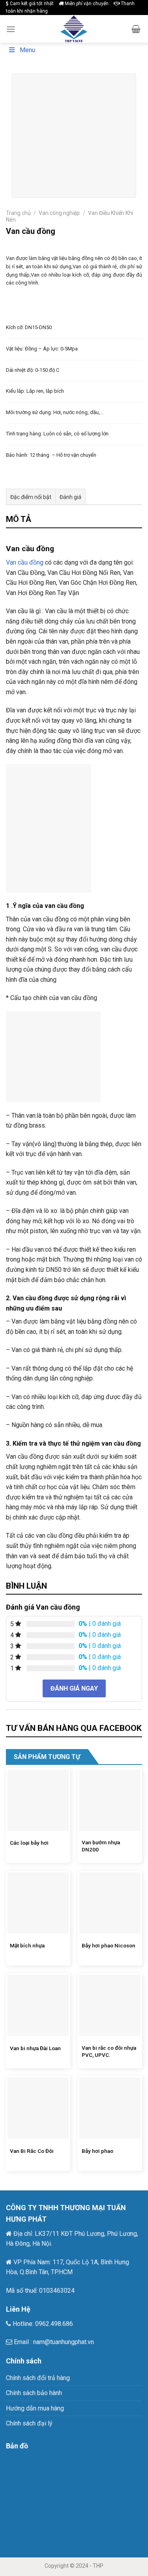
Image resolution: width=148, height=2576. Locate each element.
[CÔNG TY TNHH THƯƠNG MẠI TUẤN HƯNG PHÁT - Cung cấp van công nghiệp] (74, 29)
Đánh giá (70, 497)
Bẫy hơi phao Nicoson (109, 1945)
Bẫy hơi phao (97, 2151)
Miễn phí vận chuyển (86, 4)
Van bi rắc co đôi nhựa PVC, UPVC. (109, 2051)
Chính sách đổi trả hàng (38, 2378)
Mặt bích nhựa (27, 1945)
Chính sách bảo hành (34, 2393)
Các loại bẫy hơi (29, 1843)
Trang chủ (18, 213)
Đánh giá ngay (74, 1688)
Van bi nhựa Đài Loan (35, 2048)
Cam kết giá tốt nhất (31, 4)
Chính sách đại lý (29, 2423)
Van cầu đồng (25, 562)
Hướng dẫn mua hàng (35, 2408)
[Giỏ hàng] (136, 29)
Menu (27, 50)
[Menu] (11, 29)
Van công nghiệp (59, 213)
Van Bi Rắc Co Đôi (32, 2151)
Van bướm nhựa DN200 (101, 1846)
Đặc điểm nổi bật (31, 497)
